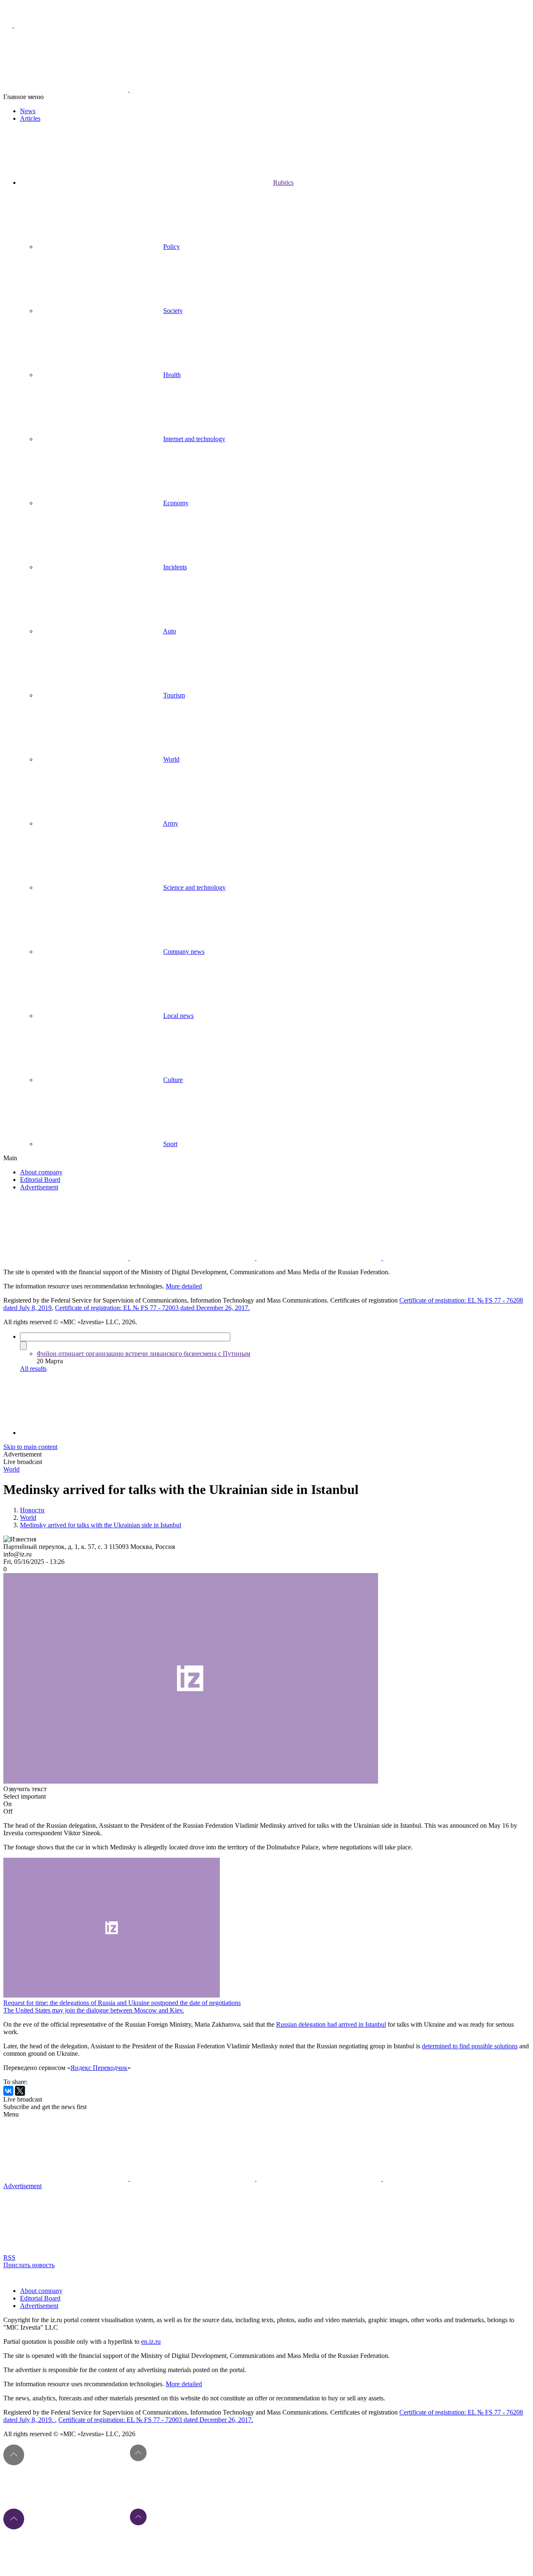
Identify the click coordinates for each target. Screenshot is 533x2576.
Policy (172, 247)
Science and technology (194, 887)
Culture (173, 1080)
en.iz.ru (151, 2341)
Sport (170, 1144)
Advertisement (39, 1187)
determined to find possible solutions (470, 2046)
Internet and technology (194, 439)
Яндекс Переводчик (99, 2068)
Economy (176, 503)
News (28, 111)
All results (33, 1369)
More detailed (184, 1286)
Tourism (174, 695)
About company (41, 1172)
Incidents (175, 567)
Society (173, 311)
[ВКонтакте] (8, 2091)
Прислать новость (29, 2265)
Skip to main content (30, 1447)
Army (171, 823)
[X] (20, 2091)
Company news (184, 952)
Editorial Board (40, 1180)
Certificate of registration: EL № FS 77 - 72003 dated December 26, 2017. (152, 1308)
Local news (178, 1016)
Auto (169, 631)
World (171, 759)
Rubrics (283, 182)
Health (172, 375)
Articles (30, 118)
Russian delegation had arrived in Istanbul (331, 2024)
